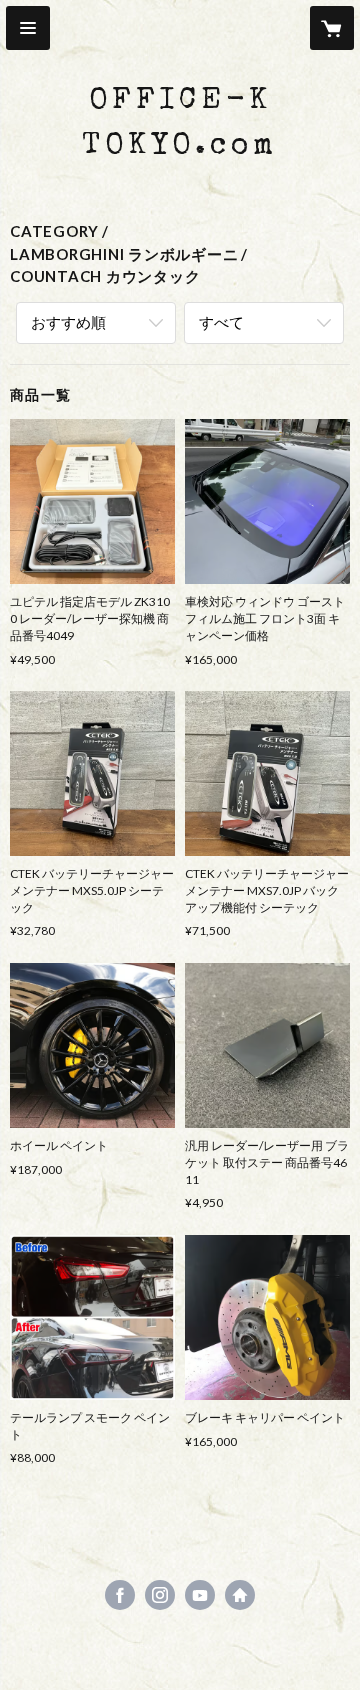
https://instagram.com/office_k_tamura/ (160, 1595)
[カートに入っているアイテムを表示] (332, 28)
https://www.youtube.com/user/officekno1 (200, 1595)
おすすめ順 (68, 322)
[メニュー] (28, 28)
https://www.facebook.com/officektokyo (120, 1595)
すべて (221, 322)
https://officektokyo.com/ (240, 1595)
